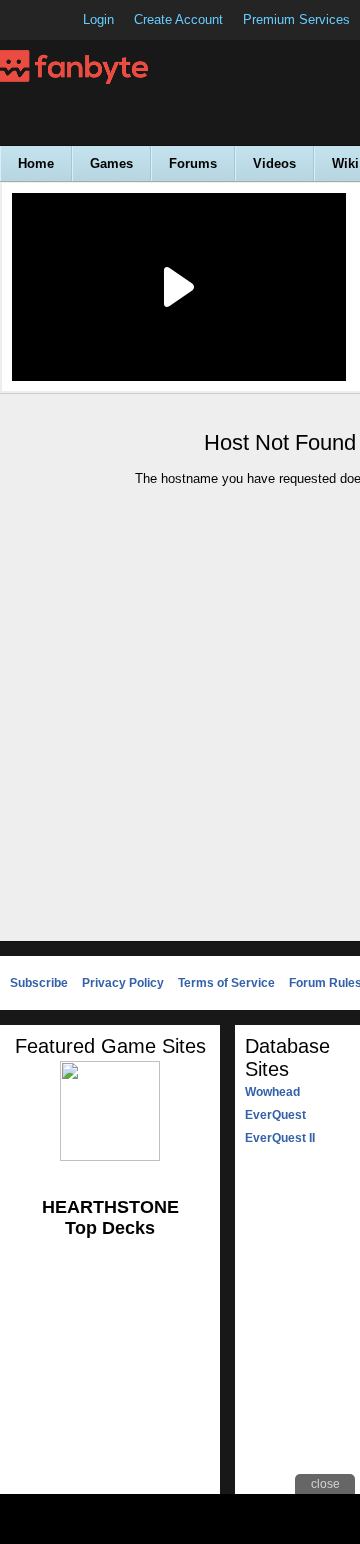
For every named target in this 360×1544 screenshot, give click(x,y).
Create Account (178, 19)
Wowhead (272, 1092)
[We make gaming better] (64, 20)
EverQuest (275, 1115)
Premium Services (296, 19)
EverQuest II (280, 1138)
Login (98, 19)
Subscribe (39, 983)
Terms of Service (226, 983)
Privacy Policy (123, 983)
